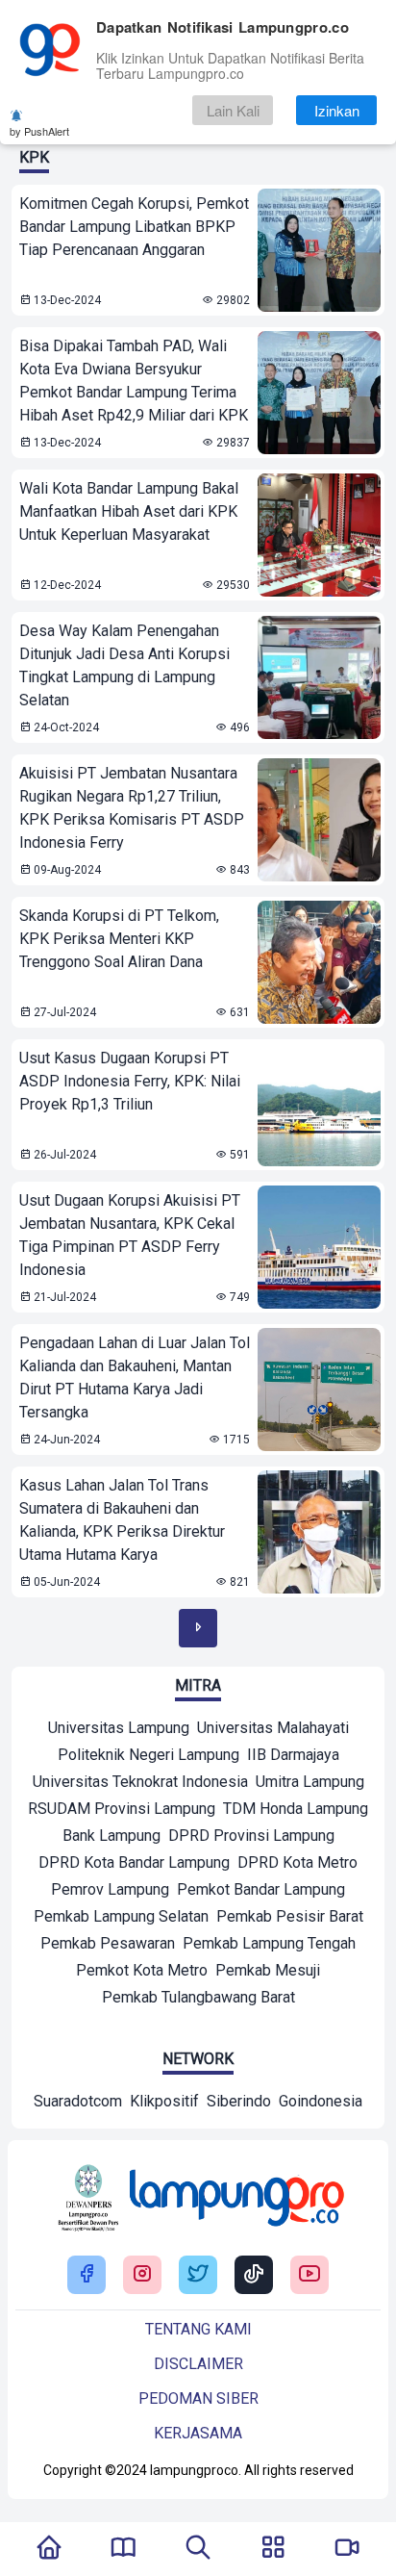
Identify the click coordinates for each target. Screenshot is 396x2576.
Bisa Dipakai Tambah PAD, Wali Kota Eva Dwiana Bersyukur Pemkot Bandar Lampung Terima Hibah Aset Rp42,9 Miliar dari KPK (134, 381)
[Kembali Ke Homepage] (49, 2549)
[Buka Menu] (273, 2549)
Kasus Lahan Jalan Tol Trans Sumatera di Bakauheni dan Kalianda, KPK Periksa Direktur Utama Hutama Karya (122, 1520)
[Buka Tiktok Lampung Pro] (254, 2275)
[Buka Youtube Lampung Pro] (309, 2275)
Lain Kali (233, 110)
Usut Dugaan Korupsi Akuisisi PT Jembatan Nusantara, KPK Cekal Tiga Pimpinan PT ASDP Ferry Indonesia (130, 1235)
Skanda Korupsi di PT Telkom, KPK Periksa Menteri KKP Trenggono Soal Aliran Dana (119, 939)
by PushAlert (39, 131)
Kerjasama (198, 2433)
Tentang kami (198, 2329)
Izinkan (337, 110)
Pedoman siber (198, 2398)
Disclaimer (198, 2364)
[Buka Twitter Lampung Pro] (198, 2275)
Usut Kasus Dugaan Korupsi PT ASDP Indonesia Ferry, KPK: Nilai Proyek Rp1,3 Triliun (130, 1081)
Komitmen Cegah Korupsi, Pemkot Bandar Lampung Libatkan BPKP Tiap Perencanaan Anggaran (134, 227)
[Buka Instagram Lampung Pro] (142, 2275)
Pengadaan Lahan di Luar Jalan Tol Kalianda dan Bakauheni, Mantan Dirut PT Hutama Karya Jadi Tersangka (135, 1377)
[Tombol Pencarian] (198, 2549)
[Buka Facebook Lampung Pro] (87, 2275)
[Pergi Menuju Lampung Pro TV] (347, 2549)
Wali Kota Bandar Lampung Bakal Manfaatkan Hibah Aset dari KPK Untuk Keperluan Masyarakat (129, 511)
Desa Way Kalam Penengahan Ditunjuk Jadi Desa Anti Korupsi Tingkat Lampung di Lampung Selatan (124, 665)
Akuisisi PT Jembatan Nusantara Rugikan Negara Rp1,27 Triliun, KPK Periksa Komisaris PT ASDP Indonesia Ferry (132, 808)
